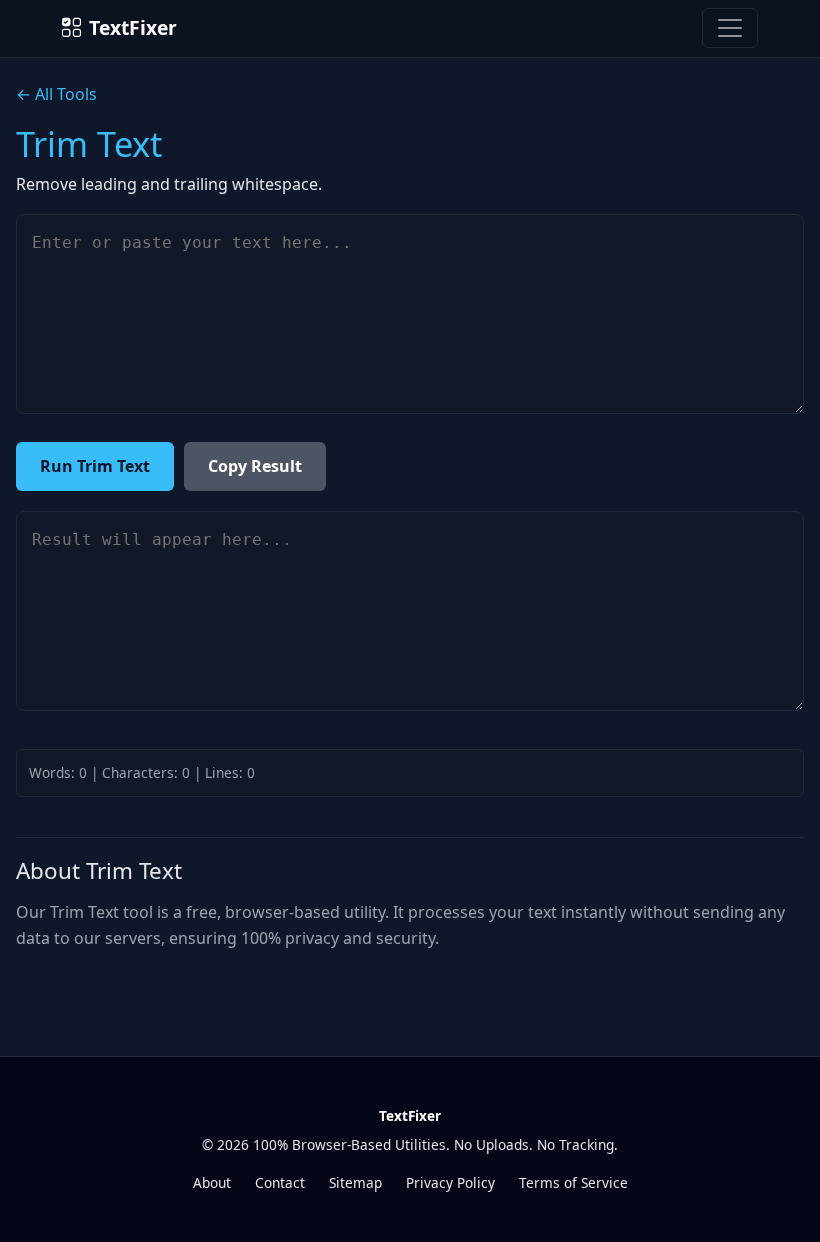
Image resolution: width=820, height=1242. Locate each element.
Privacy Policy (450, 1182)
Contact (280, 1182)
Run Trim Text (95, 466)
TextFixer (133, 27)
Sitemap (355, 1182)
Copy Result (255, 466)
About (212, 1182)
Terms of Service (573, 1182)
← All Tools (56, 94)
